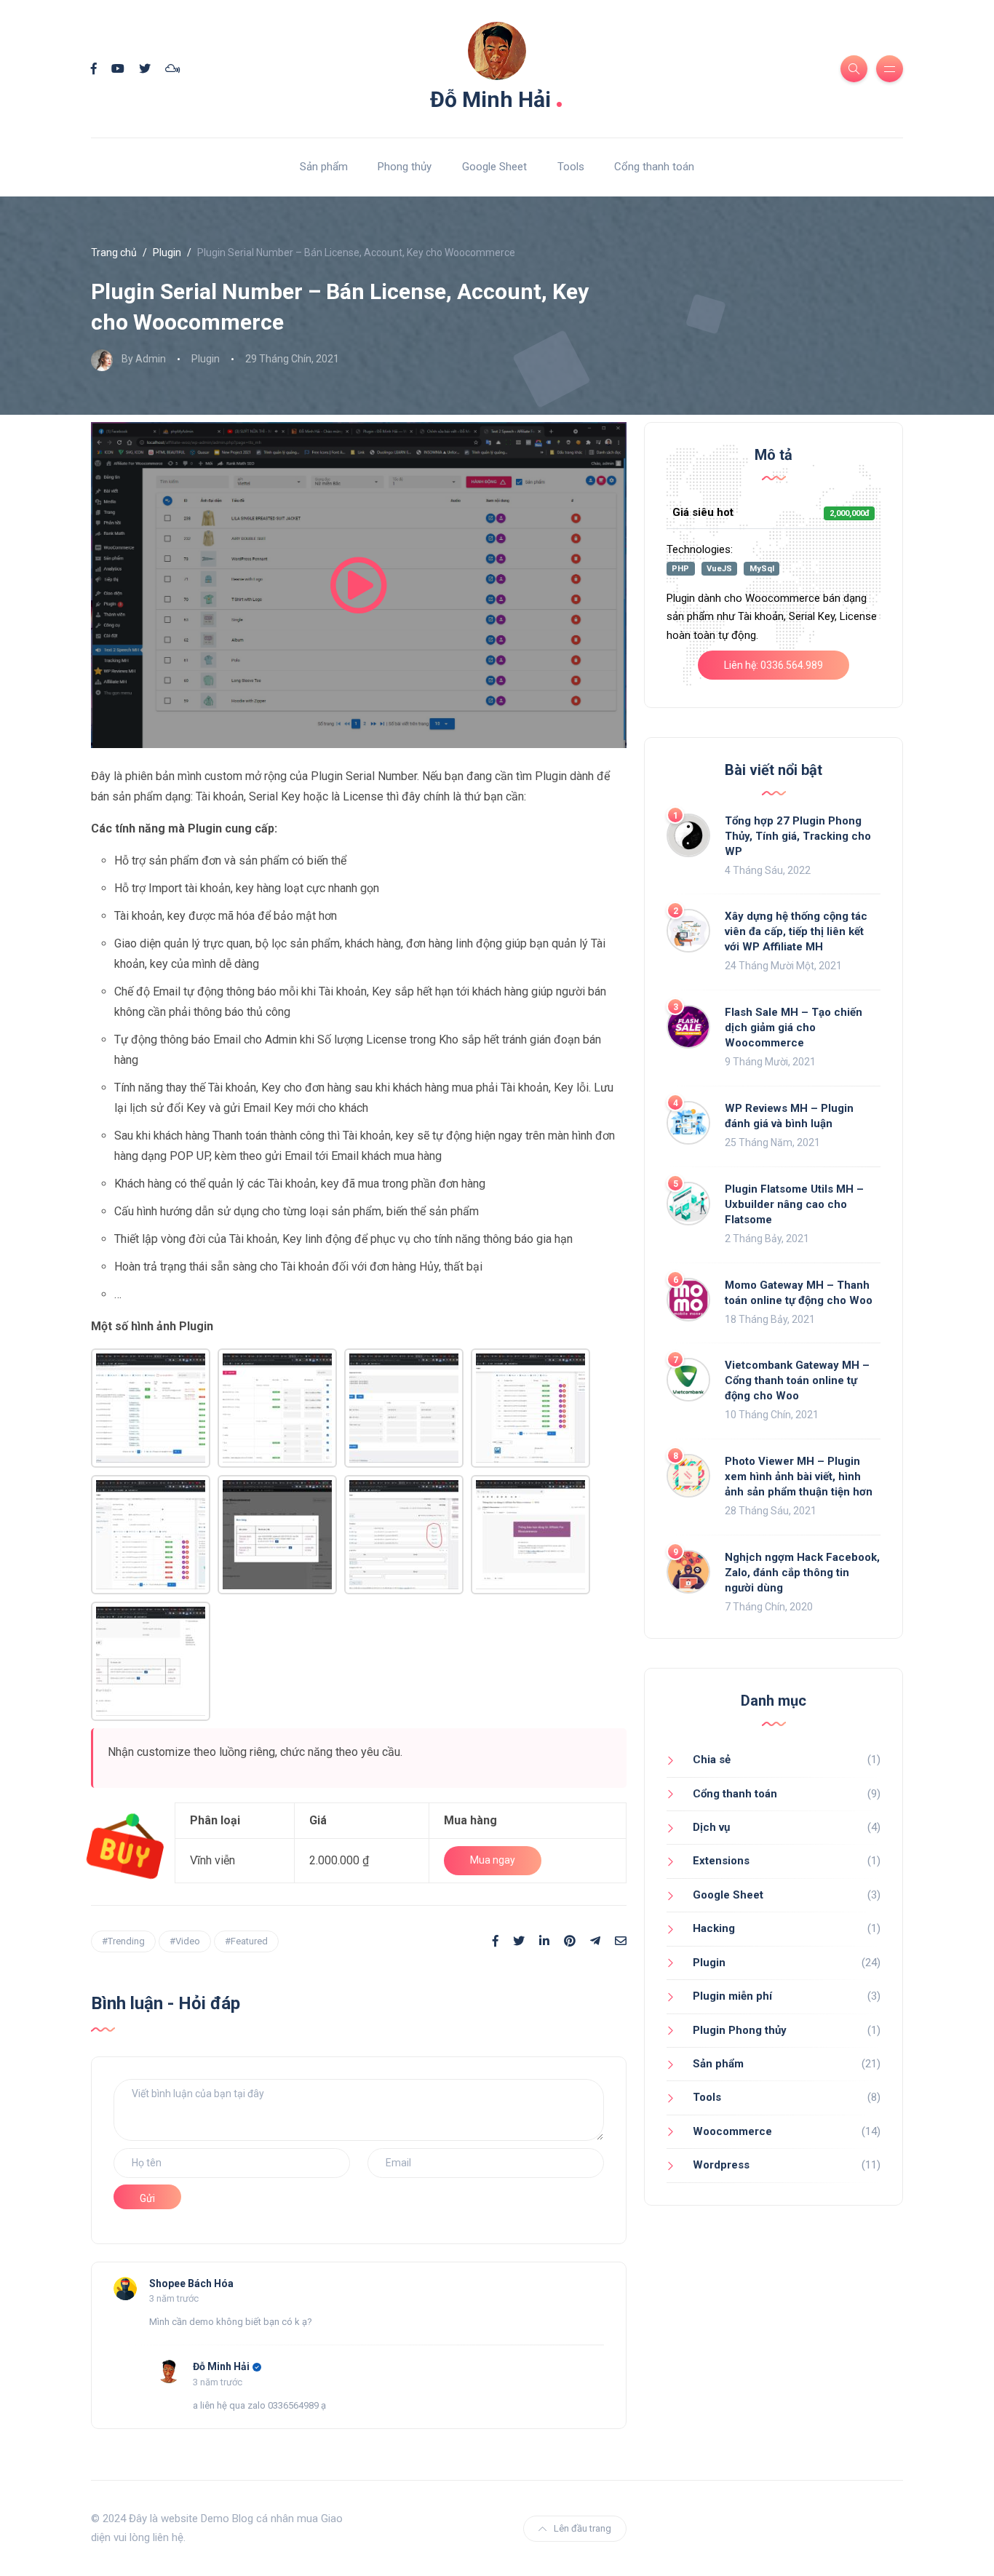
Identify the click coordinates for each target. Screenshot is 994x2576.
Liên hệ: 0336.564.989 (774, 665)
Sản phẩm (324, 167)
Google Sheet (494, 167)
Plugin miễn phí (732, 1996)
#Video (185, 1941)
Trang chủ (114, 253)
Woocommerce (732, 2131)
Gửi (147, 2198)
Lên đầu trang (583, 2528)
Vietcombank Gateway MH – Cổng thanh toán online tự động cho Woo (797, 1380)
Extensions (721, 1861)
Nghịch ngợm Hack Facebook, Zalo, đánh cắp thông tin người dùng (802, 1573)
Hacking (714, 1928)
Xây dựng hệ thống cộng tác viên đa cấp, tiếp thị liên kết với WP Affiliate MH (796, 931)
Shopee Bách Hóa (191, 2283)
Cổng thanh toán (654, 167)
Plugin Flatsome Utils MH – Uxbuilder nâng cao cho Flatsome (794, 1204)
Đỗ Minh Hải (497, 96)
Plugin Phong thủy (740, 2030)
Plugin (167, 253)
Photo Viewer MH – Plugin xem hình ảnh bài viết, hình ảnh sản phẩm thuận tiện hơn (799, 1476)
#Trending (123, 1941)
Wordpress (721, 2165)
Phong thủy (405, 167)
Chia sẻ (712, 1760)
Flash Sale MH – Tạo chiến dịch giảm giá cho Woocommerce (794, 1027)
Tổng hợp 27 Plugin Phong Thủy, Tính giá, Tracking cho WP (798, 836)
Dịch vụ (711, 1827)
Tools (571, 167)
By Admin (144, 359)
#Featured (246, 1941)
